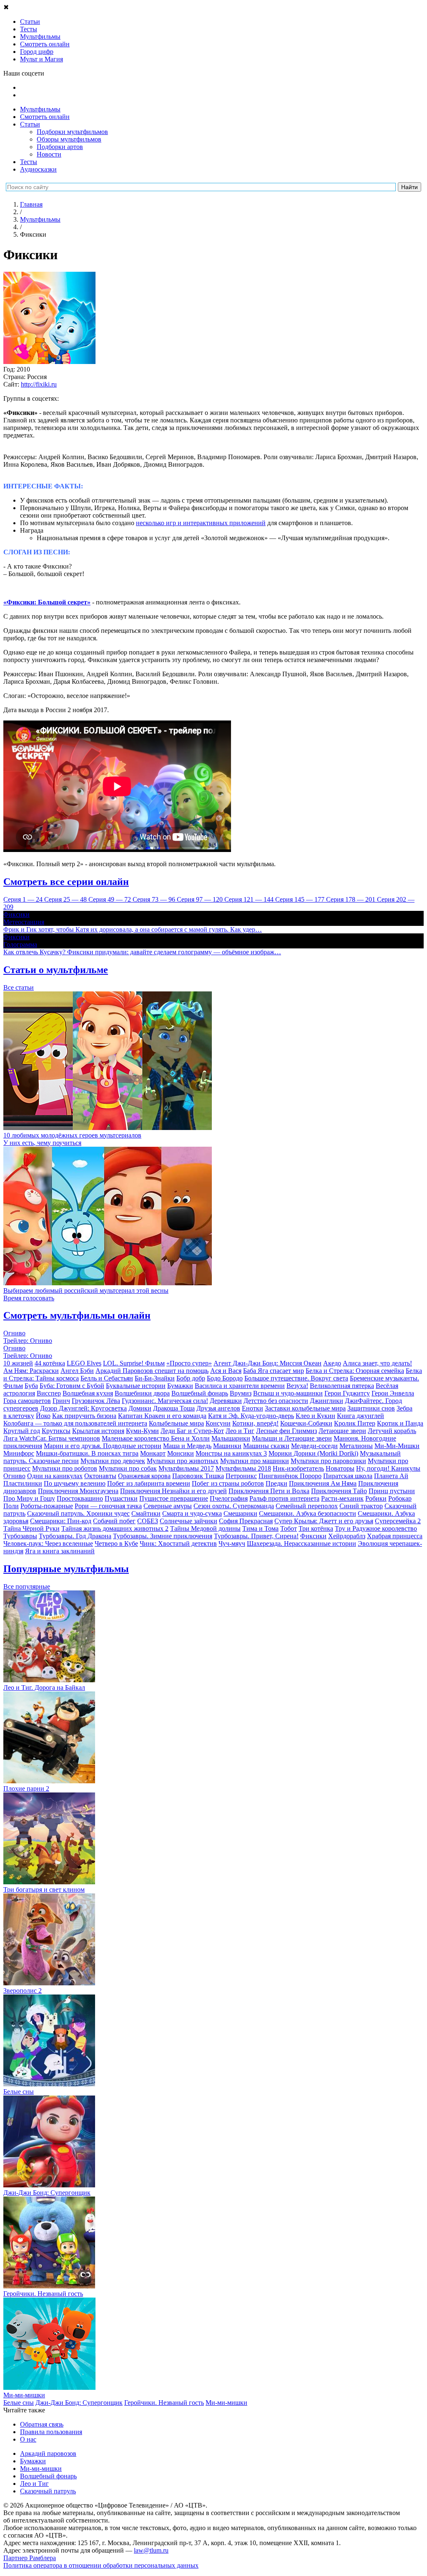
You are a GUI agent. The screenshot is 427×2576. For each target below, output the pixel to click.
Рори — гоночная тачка (108, 1506)
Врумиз (241, 1393)
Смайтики (146, 1513)
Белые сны (19, 2403)
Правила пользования (51, 2432)
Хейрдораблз (347, 1536)
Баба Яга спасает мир (274, 1371)
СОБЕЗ (148, 1521)
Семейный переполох (307, 1506)
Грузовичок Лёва (96, 1401)
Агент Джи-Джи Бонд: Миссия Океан (268, 1363)
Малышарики (231, 1438)
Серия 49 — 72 (111, 899)
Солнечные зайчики (188, 1521)
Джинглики (327, 1401)
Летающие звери (342, 1431)
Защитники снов (371, 1408)
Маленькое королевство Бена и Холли (156, 1438)
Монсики (181, 1453)
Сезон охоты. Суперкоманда (234, 1506)
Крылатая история (98, 1431)
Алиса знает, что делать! (377, 1363)
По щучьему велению (75, 1483)
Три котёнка (316, 1528)
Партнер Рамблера (30, 2558)
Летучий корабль (392, 1431)
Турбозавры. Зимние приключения (163, 1536)
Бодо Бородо (225, 1378)
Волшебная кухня (88, 1393)
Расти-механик (342, 1498)
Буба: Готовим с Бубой (72, 1386)
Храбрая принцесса (395, 1536)
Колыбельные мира (176, 1423)
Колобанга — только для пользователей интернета (75, 1423)
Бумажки (180, 1386)
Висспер (49, 1393)
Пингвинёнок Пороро (290, 1476)
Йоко (43, 1416)
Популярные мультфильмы (66, 1569)
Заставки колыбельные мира (305, 1408)
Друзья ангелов (218, 1408)
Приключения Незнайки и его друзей (173, 1491)
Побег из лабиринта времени (149, 1483)
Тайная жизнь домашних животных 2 (115, 1528)
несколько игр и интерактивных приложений (201, 523)
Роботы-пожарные (47, 1506)
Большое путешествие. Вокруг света (296, 1378)
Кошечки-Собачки (306, 1423)
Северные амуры (168, 1506)
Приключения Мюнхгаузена (78, 1491)
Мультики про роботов (65, 1468)
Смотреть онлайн (45, 117)
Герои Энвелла (393, 1393)
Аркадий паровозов (48, 2453)
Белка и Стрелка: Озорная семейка (355, 1371)
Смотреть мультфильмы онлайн (77, 1315)
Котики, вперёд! (255, 1423)
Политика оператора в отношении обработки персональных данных (101, 2565)
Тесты (29, 162)
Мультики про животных (183, 1461)
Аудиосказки (38, 169)
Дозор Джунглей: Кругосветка (83, 1408)
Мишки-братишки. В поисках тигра (87, 1453)
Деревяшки (226, 1401)
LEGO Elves (84, 1363)
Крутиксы (56, 1431)
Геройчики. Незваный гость (164, 2403)
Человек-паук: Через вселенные (48, 1543)
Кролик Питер (355, 1423)
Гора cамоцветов (27, 1401)
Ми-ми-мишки (226, 2403)
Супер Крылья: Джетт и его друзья (324, 1521)
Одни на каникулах (55, 1476)
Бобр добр (191, 1378)
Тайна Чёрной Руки (31, 1528)
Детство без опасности (276, 1401)
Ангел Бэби (77, 1371)
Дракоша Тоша (174, 1408)
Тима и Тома (260, 1528)
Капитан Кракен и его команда (162, 1416)
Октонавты (100, 1476)
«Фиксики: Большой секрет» (47, 602)
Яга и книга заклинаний (60, 1551)
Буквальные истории (136, 1386)
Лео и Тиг (240, 1431)
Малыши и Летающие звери (292, 1438)
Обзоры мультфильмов (69, 139)
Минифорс (19, 1453)
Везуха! (297, 1386)
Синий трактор (361, 1506)
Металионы (356, 1446)
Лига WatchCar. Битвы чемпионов (52, 1438)
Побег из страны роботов (228, 1483)
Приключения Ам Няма (323, 1483)
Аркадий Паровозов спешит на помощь (152, 1371)
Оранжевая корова (144, 1476)
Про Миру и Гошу (29, 1498)
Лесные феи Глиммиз (286, 1431)
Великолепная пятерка (342, 1386)
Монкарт (153, 1453)
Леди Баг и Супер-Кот (192, 1431)
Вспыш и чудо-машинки (288, 1393)
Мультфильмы (40, 109)
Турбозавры (20, 1536)
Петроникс (241, 1476)
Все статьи (19, 987)
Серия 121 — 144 (250, 899)
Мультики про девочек (113, 1461)
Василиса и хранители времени (240, 1386)
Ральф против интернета (284, 1498)
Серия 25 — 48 (66, 899)
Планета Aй (391, 1476)
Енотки (252, 1408)
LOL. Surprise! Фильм (134, 1363)
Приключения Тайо (339, 1491)
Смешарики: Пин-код (61, 1521)
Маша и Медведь (187, 1446)
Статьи (30, 124)
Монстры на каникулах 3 (231, 1453)
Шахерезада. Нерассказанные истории (301, 1543)
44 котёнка (50, 1363)
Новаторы (340, 1468)
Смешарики (240, 1513)
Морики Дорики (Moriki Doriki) (313, 1453)
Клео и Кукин (315, 1416)
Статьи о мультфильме (56, 970)
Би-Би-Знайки (155, 1378)
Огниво (14, 1476)
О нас (28, 2439)
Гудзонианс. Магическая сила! (165, 1401)
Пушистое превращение (174, 1498)
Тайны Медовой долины (205, 1528)
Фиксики (313, 1536)
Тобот (289, 1528)
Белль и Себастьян (107, 1378)
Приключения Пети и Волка (269, 1491)
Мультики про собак (128, 1468)
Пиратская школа (348, 1476)
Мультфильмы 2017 (186, 1468)
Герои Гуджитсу (347, 1393)
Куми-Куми (142, 1431)
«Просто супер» (189, 1363)
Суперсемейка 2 (398, 1521)
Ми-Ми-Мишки (397, 1446)
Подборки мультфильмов (72, 132)
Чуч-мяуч (232, 1543)
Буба (31, 1386)
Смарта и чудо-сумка (192, 1513)
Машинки (227, 1446)
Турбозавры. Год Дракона (75, 1536)
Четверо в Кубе (116, 1543)
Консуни (218, 1423)
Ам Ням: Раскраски (31, 1371)
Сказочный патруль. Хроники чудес (78, 1513)
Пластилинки (23, 1483)
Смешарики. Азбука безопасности (308, 1513)
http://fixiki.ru (39, 384)
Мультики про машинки (255, 1461)
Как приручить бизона (84, 1416)
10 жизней (18, 1363)
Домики (140, 1408)
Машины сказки (266, 1446)
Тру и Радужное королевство (376, 1528)
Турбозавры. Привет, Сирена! (256, 1536)
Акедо (332, 1363)
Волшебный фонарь (200, 1393)
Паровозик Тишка (198, 1476)
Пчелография (229, 1498)
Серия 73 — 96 (155, 899)
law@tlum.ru (151, 2550)
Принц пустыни (392, 1491)
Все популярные (27, 1586)
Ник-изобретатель (298, 1468)
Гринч (61, 1401)
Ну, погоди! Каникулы (388, 1468)
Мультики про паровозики (328, 1461)
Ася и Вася (226, 1371)
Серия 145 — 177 (301, 899)
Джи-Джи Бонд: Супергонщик (79, 2403)
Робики (376, 1498)
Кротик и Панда (400, 1423)
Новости (49, 154)
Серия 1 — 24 (24, 899)
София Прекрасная (246, 1521)
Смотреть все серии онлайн (66, 882)
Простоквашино (80, 1498)
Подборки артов (60, 147)
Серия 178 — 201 (352, 899)
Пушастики (121, 1498)
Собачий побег (114, 1521)
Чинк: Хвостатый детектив (178, 1543)
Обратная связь (42, 2424)
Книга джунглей (360, 1416)
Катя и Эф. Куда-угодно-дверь (251, 1416)
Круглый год (22, 1431)
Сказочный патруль (48, 2491)
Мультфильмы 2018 (243, 1468)
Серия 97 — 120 (201, 899)
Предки (276, 1483)
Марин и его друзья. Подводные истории (103, 1446)
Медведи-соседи (314, 1446)
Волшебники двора (142, 1393)
